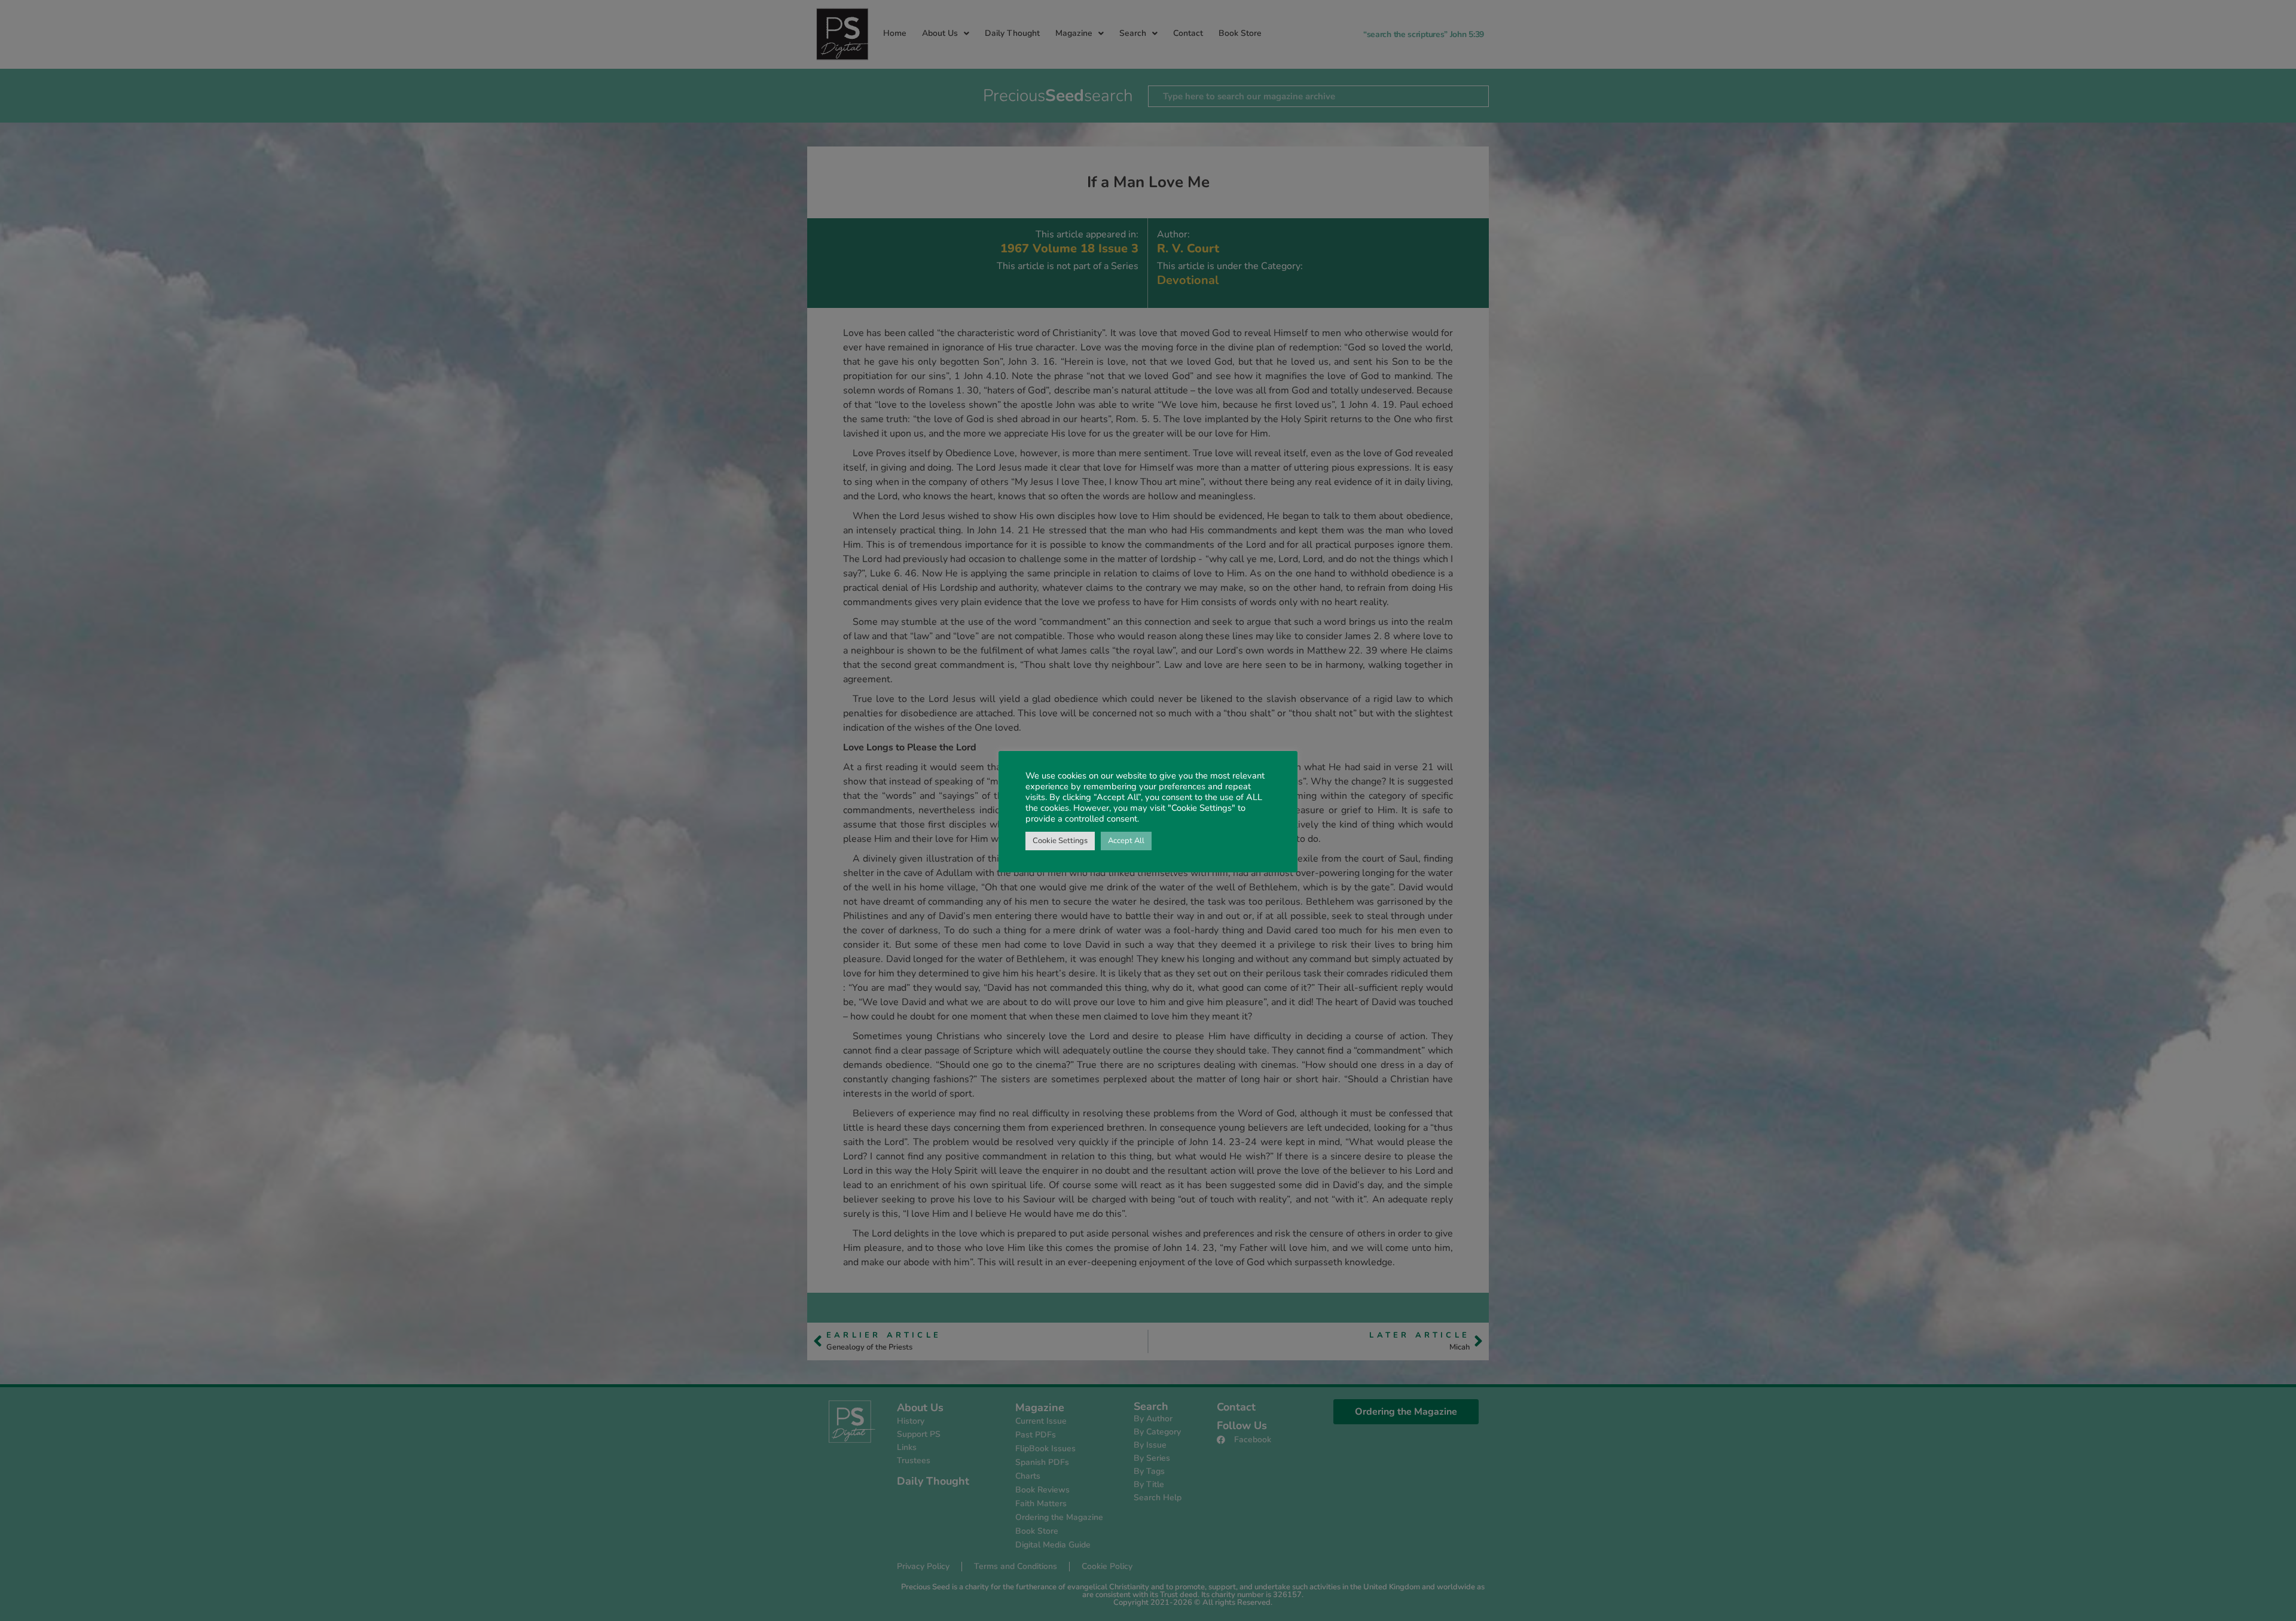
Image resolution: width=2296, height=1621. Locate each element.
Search (1133, 33)
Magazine (1074, 33)
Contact (1188, 33)
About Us (940, 33)
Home (895, 33)
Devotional (1188, 280)
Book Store (1240, 33)
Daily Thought (1012, 33)
